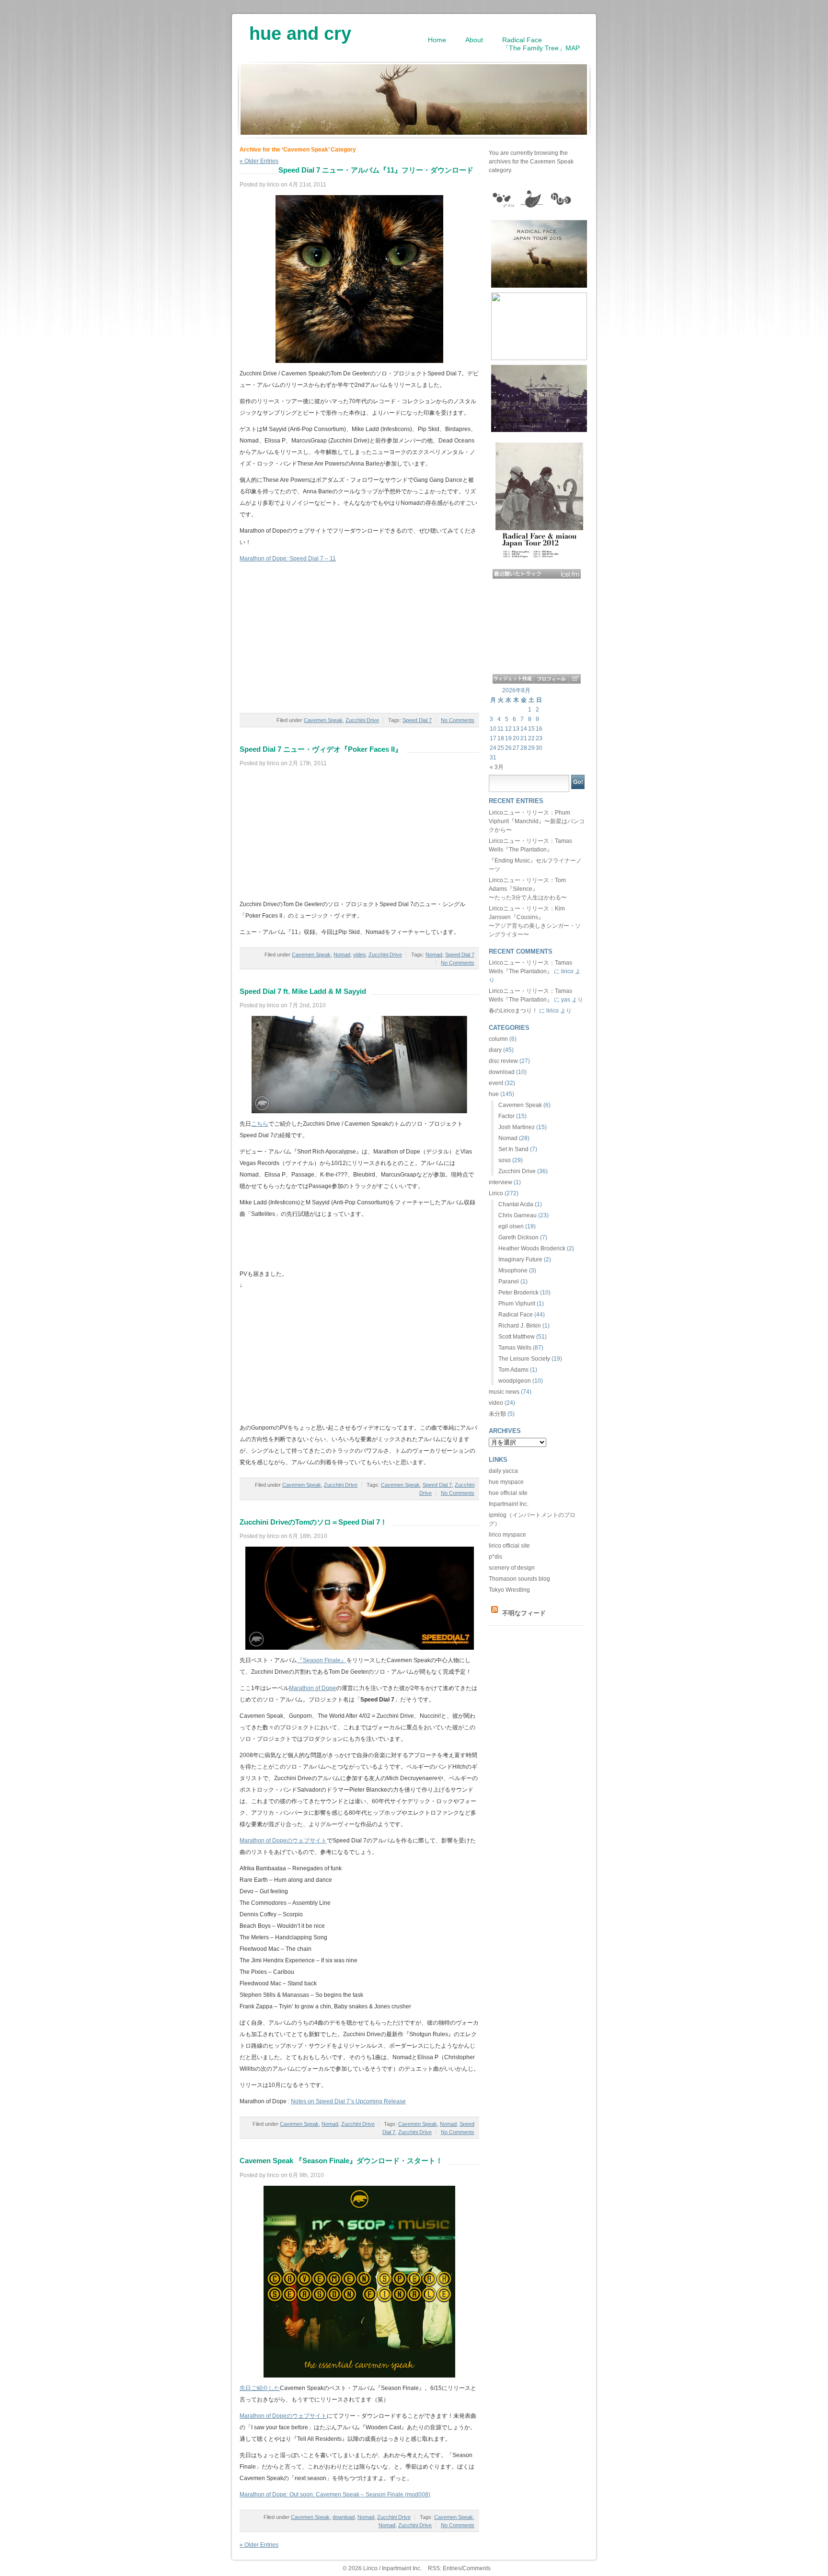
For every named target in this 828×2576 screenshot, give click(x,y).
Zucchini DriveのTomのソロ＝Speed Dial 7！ (313, 1522)
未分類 (497, 1414)
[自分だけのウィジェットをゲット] (513, 679)
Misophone (513, 1271)
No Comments (458, 720)
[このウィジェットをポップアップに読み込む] (575, 679)
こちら (260, 1124)
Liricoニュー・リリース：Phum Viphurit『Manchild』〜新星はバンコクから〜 (537, 821)
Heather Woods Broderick (532, 1248)
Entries (452, 2568)
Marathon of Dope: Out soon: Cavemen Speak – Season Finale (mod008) (335, 2494)
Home (437, 40)
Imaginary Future (520, 1259)
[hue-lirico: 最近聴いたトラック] (537, 574)
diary (495, 1050)
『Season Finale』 (322, 1660)
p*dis (495, 1557)
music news (504, 1392)
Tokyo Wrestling (509, 1590)
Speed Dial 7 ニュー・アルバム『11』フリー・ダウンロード (376, 170)
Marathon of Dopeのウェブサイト (283, 1841)
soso (505, 1160)
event (496, 1083)
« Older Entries (259, 2545)
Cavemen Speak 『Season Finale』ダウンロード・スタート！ (341, 2161)
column (498, 1039)
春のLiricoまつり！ (513, 1011)
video (359, 955)
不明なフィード (524, 1613)
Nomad (342, 955)
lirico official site (509, 1546)
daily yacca (503, 1471)
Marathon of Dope (312, 1688)
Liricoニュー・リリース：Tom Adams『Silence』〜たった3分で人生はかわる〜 (528, 889)
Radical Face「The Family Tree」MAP (541, 44)
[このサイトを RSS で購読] (494, 1613)
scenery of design (512, 1568)
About (474, 40)
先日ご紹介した (260, 2388)
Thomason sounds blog (519, 1579)
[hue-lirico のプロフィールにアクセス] (551, 679)
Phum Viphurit (517, 1304)
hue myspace (506, 1482)
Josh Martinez (517, 1127)
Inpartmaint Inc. (509, 1504)
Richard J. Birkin (520, 1326)
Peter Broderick (518, 1293)
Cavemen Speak (323, 720)
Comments (477, 2568)
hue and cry (300, 30)
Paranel (509, 1282)
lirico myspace (507, 1535)
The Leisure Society (524, 1359)
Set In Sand (513, 1149)
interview (500, 1182)
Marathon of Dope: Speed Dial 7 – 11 (288, 559)
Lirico (496, 1193)
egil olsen (511, 1226)
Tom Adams (513, 1370)
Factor (506, 1116)
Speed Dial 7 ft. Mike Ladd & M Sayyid (303, 991)
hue (494, 1094)
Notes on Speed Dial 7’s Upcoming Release (348, 2101)
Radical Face (516, 1315)
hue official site (508, 1493)
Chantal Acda (516, 1204)
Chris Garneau (517, 1215)
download (344, 2517)
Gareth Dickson (518, 1237)
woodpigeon (515, 1381)
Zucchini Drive (362, 720)
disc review (503, 1061)
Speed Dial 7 (417, 720)
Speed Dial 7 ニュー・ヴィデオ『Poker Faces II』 (321, 749)
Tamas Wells (515, 1348)
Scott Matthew (517, 1337)
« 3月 (497, 767)
